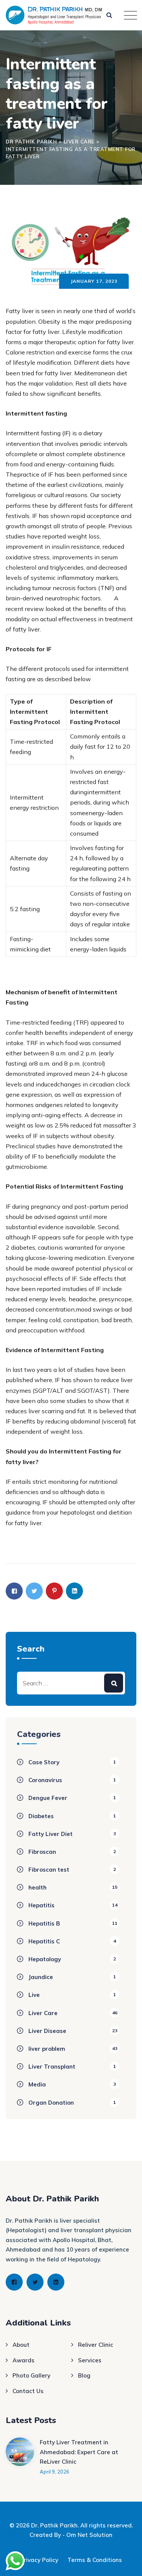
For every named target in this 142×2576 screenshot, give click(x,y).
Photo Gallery (31, 2375)
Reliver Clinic (96, 2345)
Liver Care (43, 2013)
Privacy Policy (39, 2560)
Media (37, 2084)
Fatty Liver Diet (51, 1834)
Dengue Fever (48, 1798)
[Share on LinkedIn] (74, 1591)
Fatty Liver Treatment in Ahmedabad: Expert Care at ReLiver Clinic (79, 2452)
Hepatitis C (44, 1941)
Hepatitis (41, 1905)
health (37, 1887)
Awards (23, 2360)
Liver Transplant (52, 2067)
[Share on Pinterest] (54, 1591)
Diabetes (41, 1816)
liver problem (47, 2049)
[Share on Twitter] (34, 1591)
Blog (84, 2375)
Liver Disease (47, 2031)
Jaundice (41, 1977)
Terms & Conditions (95, 2560)
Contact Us (28, 2391)
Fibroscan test (49, 1870)
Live (34, 1995)
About (21, 2345)
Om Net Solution (89, 2535)
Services (90, 2360)
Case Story (44, 1762)
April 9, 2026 (55, 2472)
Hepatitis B (44, 1923)
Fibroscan (42, 1852)
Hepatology (45, 1959)
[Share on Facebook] (14, 1591)
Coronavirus (45, 1780)
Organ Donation (51, 2103)
